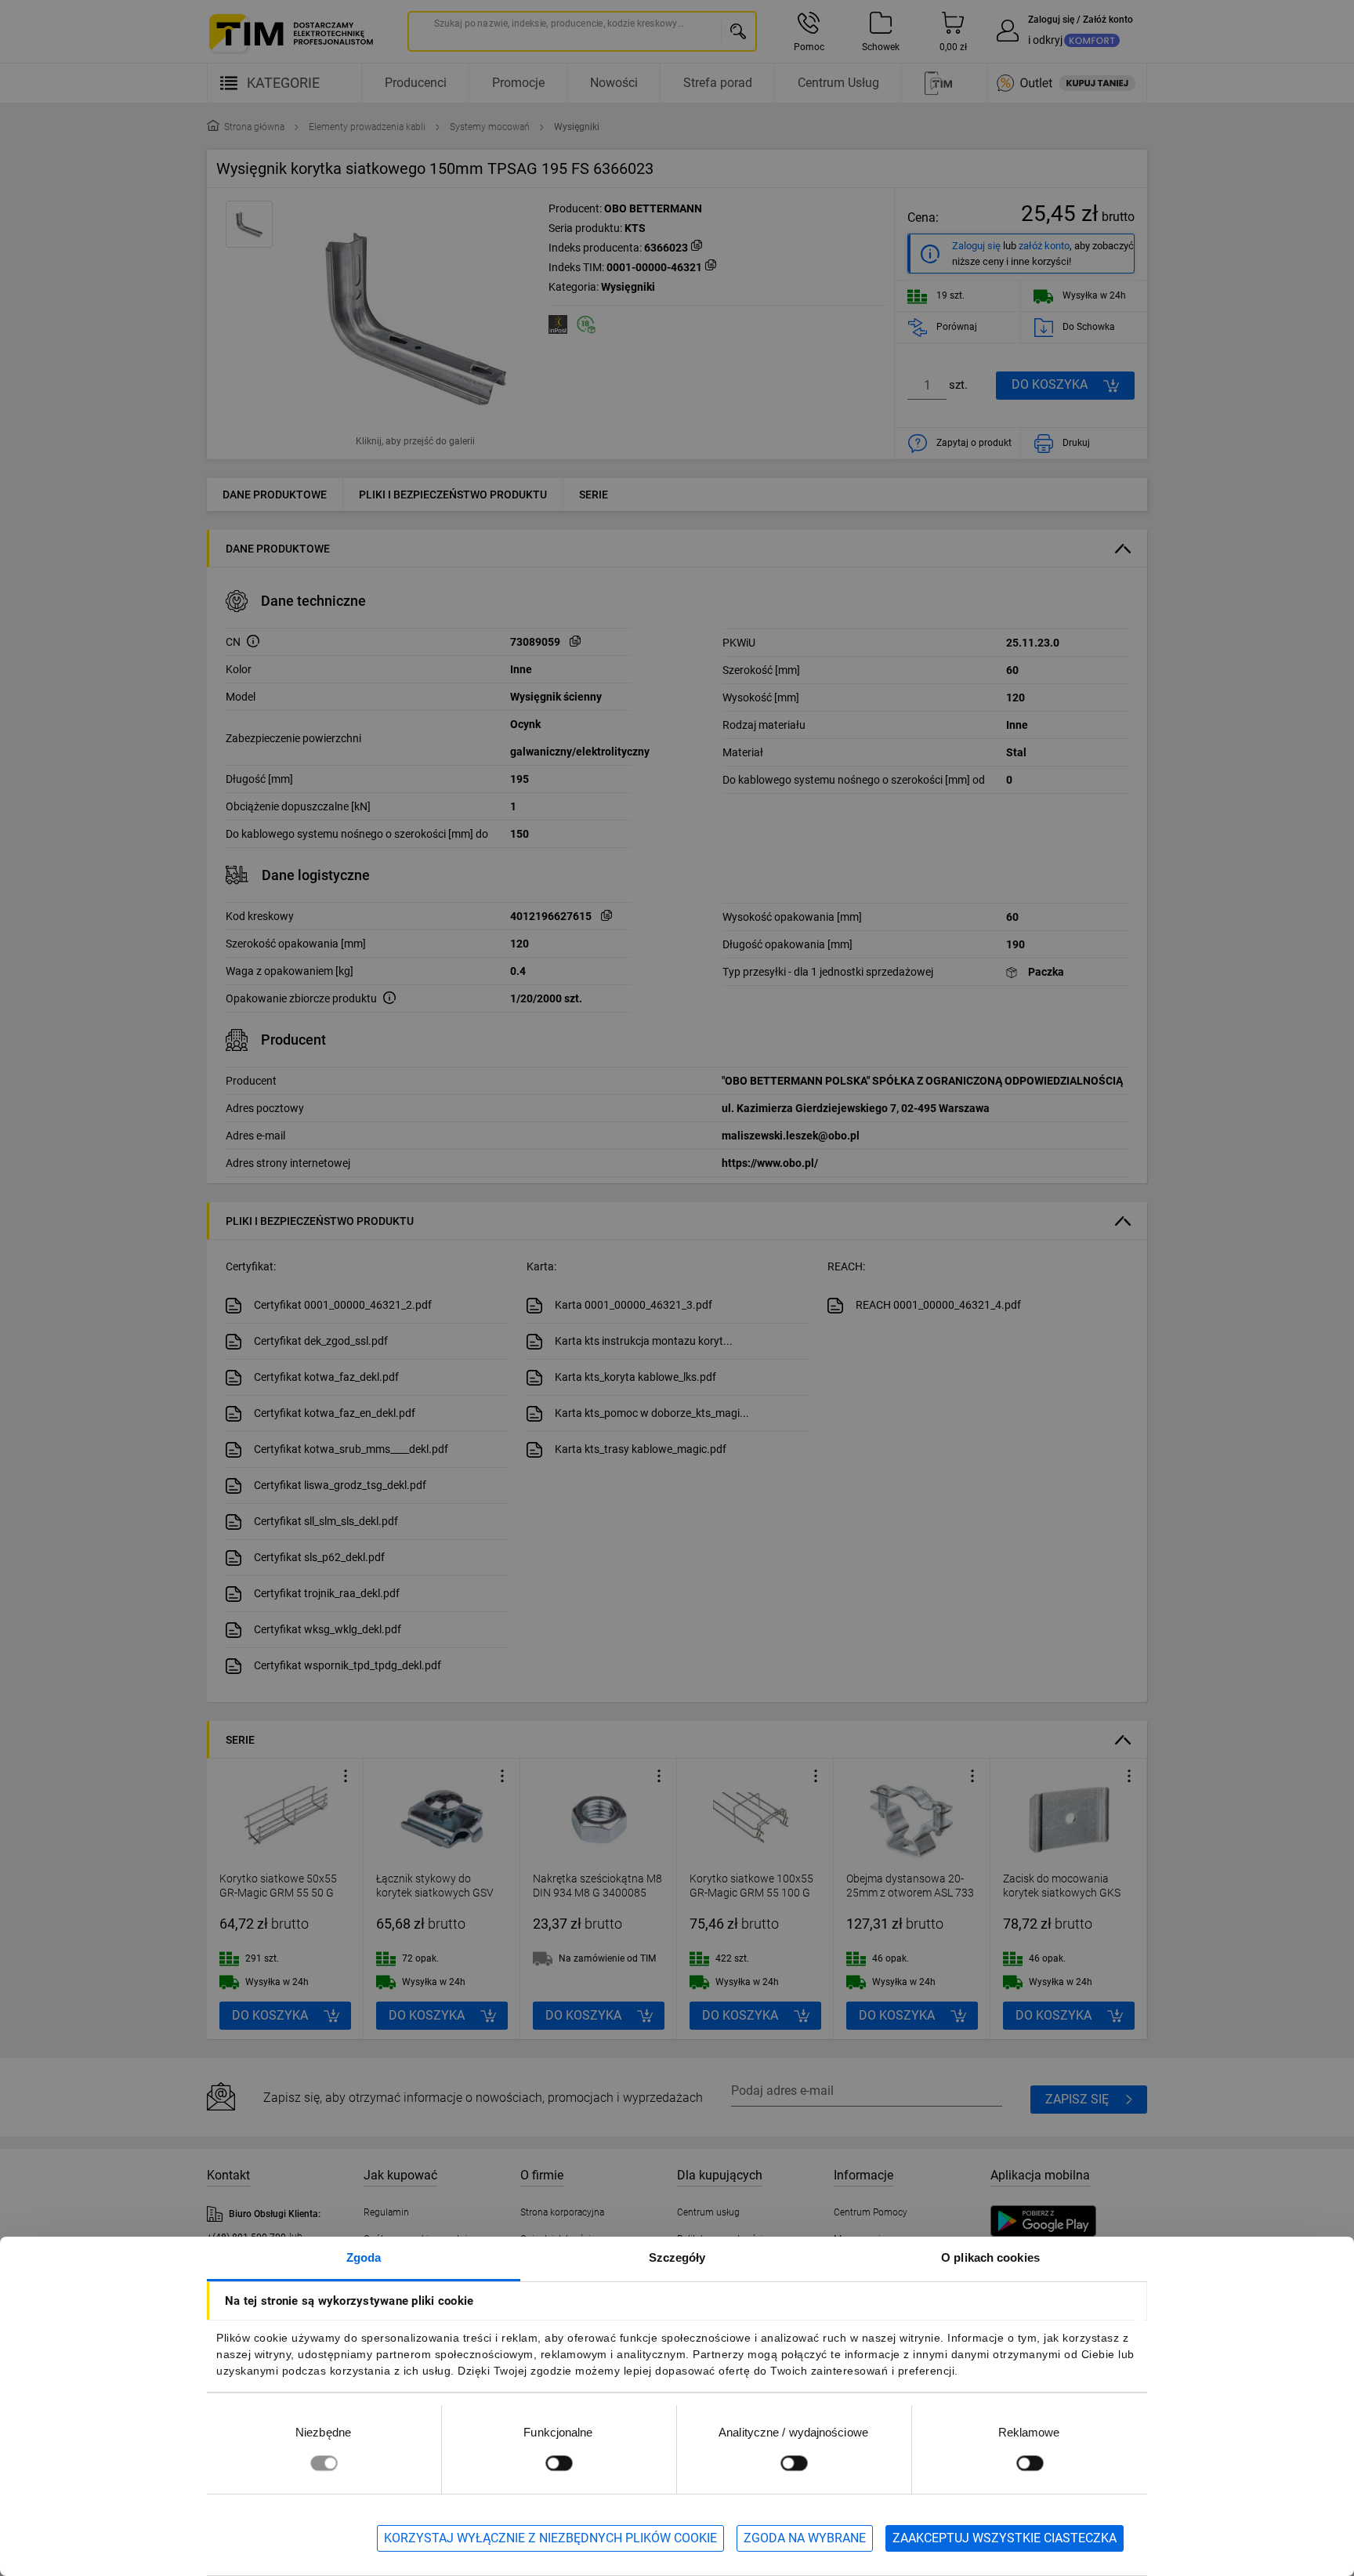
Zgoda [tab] (364, 2257)
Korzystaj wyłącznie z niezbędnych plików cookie (550, 2538)
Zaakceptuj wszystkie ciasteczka (1005, 2538)
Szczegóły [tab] (677, 2257)
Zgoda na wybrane (805, 2538)
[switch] (559, 2463)
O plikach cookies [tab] (990, 2257)
